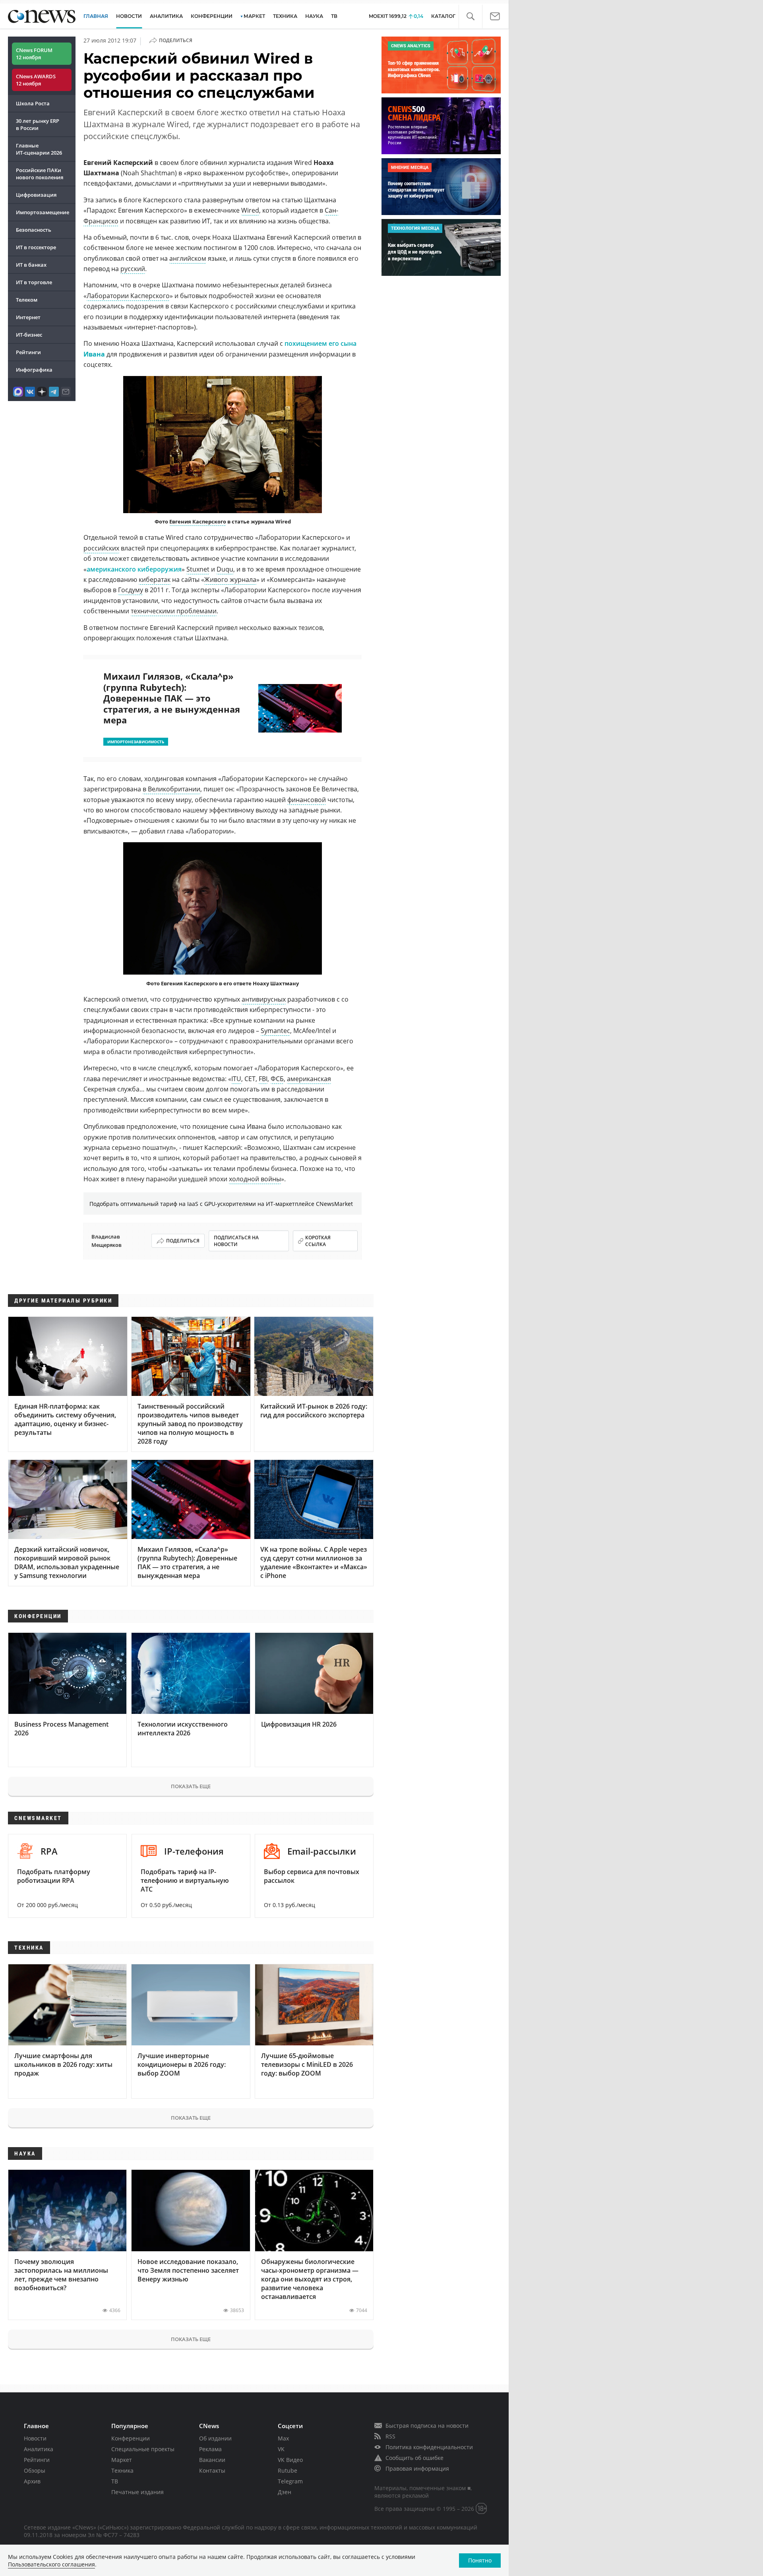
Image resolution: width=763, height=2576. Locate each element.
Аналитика (166, 16)
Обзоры (35, 2470)
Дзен (285, 2492)
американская (309, 1079)
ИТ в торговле (34, 282)
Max (283, 2438)
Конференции (131, 2438)
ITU (236, 1079)
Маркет (122, 2460)
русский (133, 269)
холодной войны (255, 1179)
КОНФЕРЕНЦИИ (212, 16)
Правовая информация (417, 2468)
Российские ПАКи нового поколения (40, 174)
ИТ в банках (31, 265)
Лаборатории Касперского (128, 296)
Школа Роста (33, 103)
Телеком (27, 300)
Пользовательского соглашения (51, 2564)
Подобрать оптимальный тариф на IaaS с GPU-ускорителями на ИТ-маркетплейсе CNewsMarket (221, 1204)
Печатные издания (137, 2492)
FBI (263, 1079)
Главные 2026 (39, 149)
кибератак (155, 580)
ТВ (334, 16)
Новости (35, 2438)
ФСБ (277, 1079)
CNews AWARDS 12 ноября (36, 80)
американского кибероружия (134, 569)
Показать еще (191, 1786)
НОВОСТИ (129, 16)
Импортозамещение (43, 212)
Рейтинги (28, 352)
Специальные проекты (143, 2449)
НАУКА (314, 16)
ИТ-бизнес (29, 335)
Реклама (210, 2449)
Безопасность (34, 230)
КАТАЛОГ (443, 16)
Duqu (225, 569)
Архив (32, 2481)
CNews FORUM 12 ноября (34, 54)
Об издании (215, 2438)
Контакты (212, 2470)
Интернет (28, 317)
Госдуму (131, 590)
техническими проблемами (174, 611)
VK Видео (290, 2460)
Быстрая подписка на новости (427, 2426)
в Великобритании (171, 789)
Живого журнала (230, 580)
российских (101, 548)
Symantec (275, 1031)
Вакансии (212, 2460)
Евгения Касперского (198, 521)
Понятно (480, 2560)
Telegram (290, 2481)
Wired (250, 210)
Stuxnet (198, 569)
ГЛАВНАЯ (96, 16)
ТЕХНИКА (285, 16)
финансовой (307, 800)
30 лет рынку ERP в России (38, 124)
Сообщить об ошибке (414, 2458)
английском (188, 258)
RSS (390, 2436)
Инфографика (34, 370)
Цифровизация (36, 195)
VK (281, 2449)
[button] (470, 16)
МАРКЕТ (254, 16)
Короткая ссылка (318, 1241)
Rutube (288, 2470)
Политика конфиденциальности (429, 2447)
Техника (122, 2470)
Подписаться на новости (236, 1241)
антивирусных (264, 999)
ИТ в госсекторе (36, 247)
